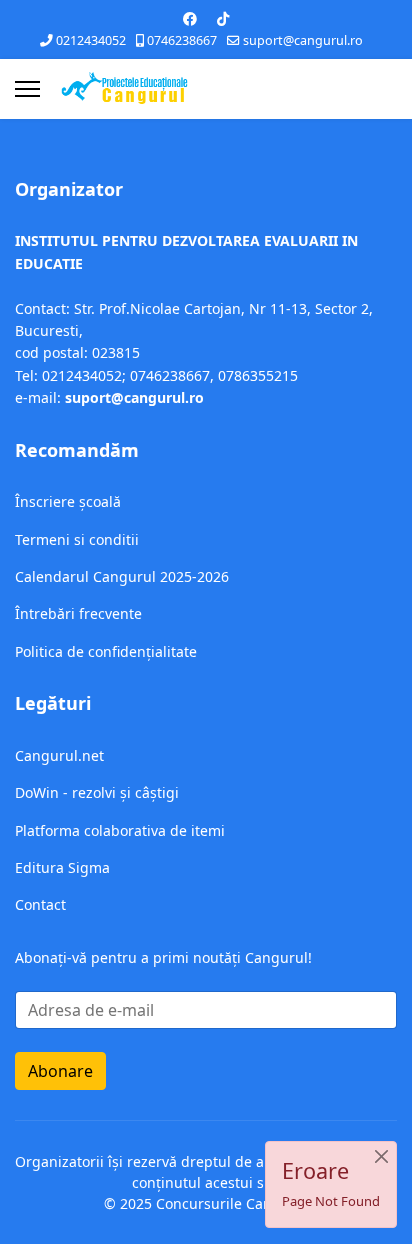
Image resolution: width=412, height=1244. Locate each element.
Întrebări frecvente (78, 613)
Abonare (60, 1071)
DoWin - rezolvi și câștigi (97, 792)
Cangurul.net (59, 755)
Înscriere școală (68, 501)
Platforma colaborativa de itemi (120, 830)
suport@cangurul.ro (303, 40)
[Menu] (27, 89)
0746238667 (182, 40)
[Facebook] (190, 18)
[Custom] (223, 18)
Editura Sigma (62, 867)
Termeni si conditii (77, 539)
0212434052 (91, 40)
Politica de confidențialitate (106, 651)
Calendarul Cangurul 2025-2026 (122, 576)
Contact (40, 904)
